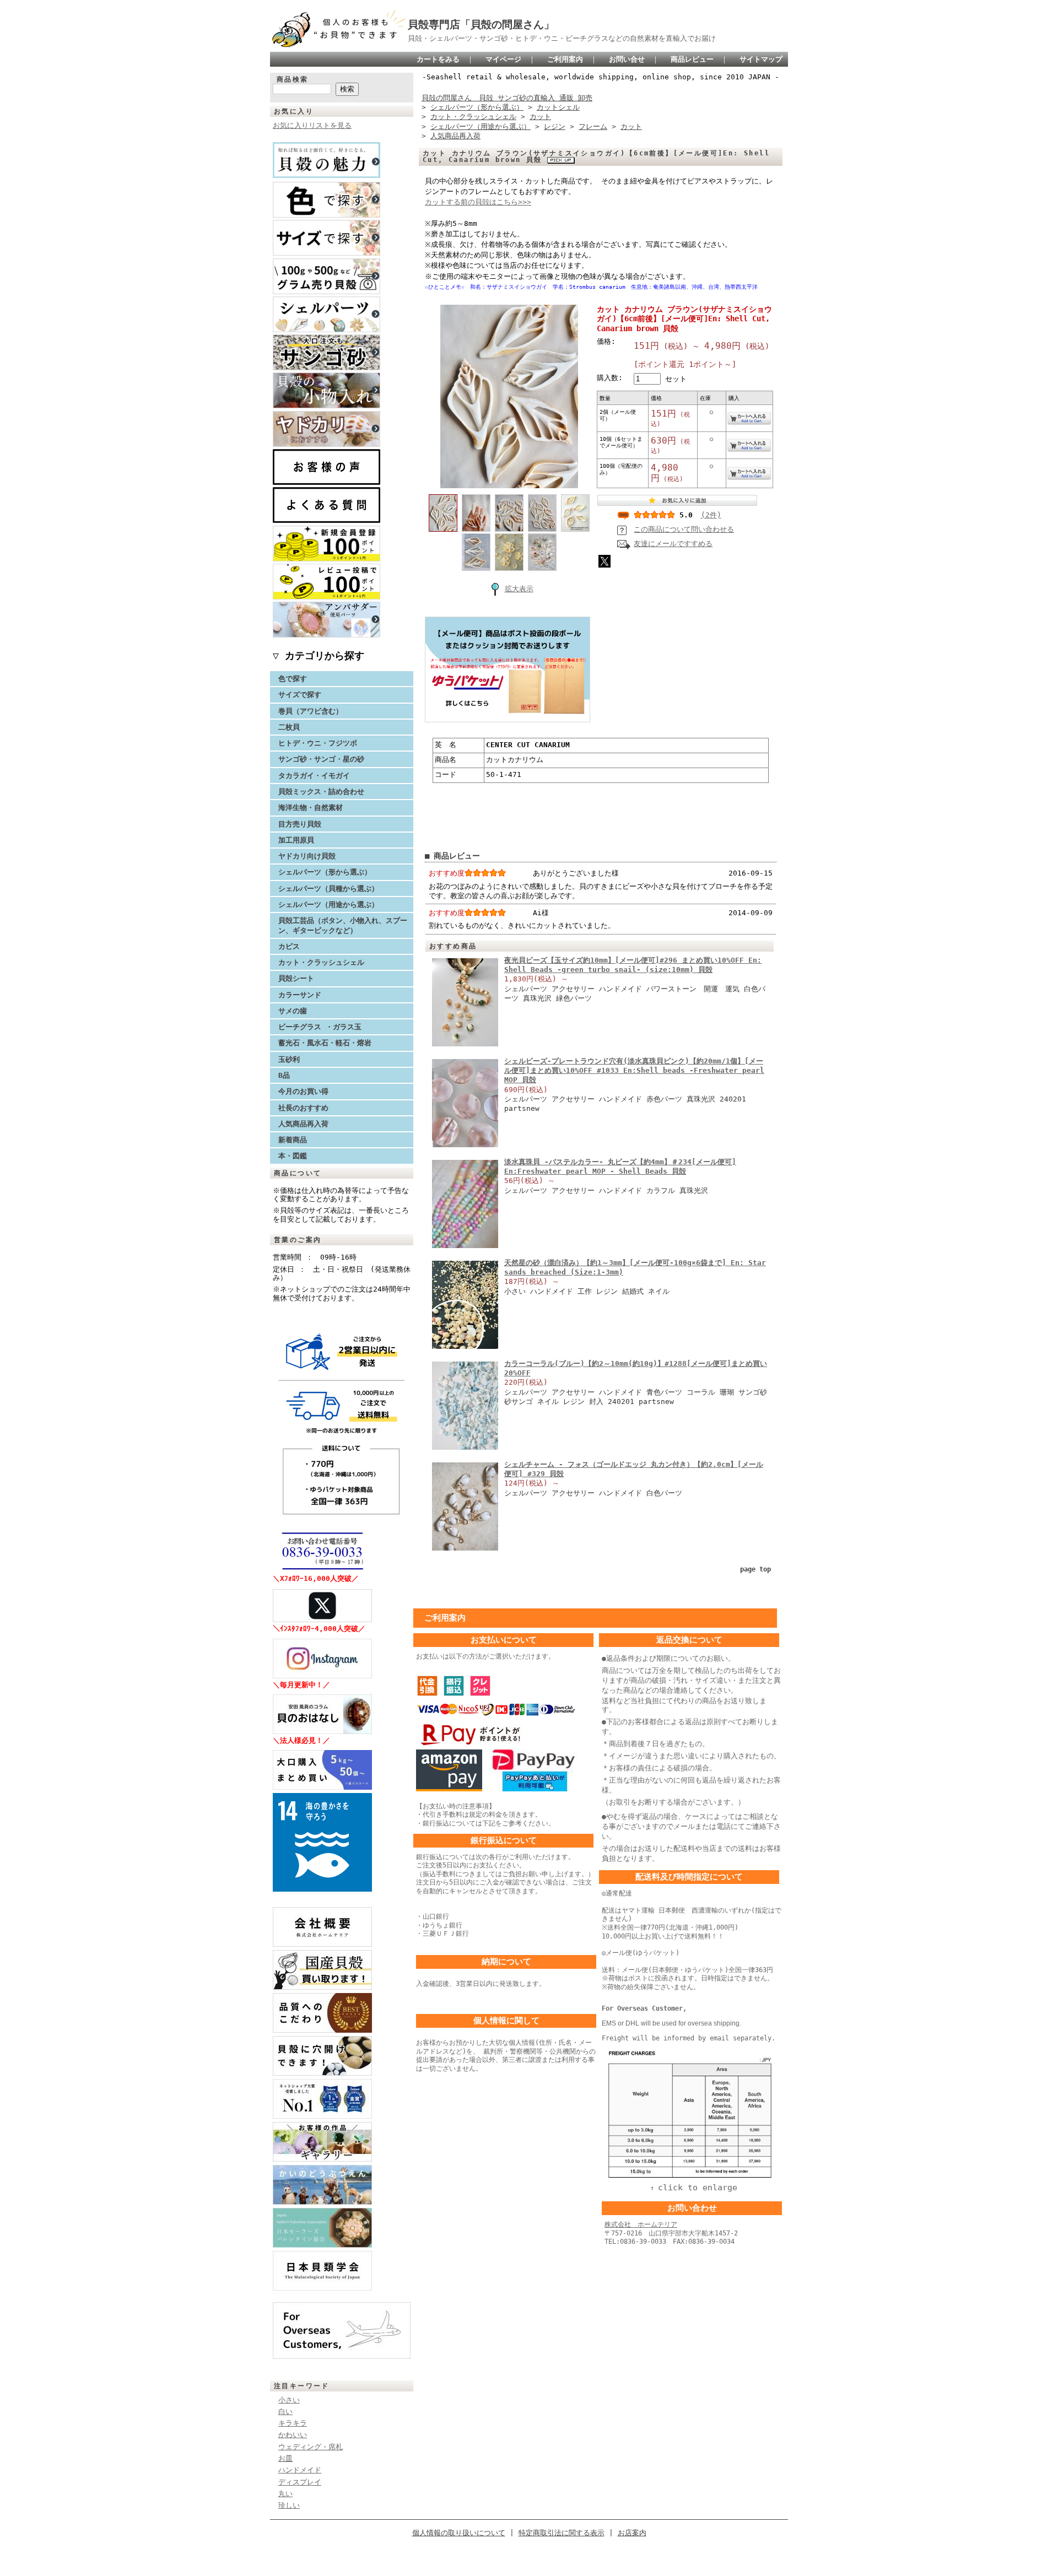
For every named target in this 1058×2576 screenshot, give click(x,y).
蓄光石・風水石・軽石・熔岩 (325, 1043)
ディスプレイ (300, 2482)
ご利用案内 (565, 59)
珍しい (289, 2505)
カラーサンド (300, 995)
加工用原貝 (296, 840)
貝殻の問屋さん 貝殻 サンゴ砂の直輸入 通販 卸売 (507, 98)
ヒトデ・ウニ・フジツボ (318, 743)
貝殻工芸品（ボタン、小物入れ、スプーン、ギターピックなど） (343, 925)
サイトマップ (761, 59)
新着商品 (293, 1140)
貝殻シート (300, 978)
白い (285, 2412)
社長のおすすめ (303, 1108)
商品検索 (293, 79)
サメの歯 (293, 1011)
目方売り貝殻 (300, 824)
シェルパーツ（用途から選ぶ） (328, 904)
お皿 (285, 2458)
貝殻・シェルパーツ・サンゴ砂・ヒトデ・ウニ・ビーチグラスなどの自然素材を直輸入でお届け (562, 38)
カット (540, 117)
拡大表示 (519, 589)
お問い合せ (627, 59)
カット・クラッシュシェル (321, 962)
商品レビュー (692, 59)
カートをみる (438, 59)
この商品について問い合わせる (684, 529)
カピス (289, 946)
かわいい (293, 2435)
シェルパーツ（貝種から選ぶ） (328, 889)
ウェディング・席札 (311, 2447)
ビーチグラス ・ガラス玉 (320, 1027)
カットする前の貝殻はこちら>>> (478, 202)
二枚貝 (289, 727)
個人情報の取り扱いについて (459, 2533)
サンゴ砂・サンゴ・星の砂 (321, 759)
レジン (555, 126)
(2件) (711, 515)
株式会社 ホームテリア (641, 2224)
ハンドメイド (300, 2470)
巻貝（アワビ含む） (311, 711)
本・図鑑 (293, 1156)
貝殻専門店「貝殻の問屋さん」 (481, 25)
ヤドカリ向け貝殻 (307, 856)
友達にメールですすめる (673, 544)
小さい (289, 2400)
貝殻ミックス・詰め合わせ (321, 792)
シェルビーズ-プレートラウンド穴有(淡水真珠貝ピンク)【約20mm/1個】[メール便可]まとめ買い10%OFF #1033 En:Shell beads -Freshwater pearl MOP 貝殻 (634, 1071)
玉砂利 (289, 1059)
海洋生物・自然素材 (311, 808)
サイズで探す (300, 695)
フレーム (593, 126)
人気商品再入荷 (303, 1124)
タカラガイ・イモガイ (314, 776)
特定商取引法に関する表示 (562, 2533)
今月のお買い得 (303, 1091)
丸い (285, 2494)
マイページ (503, 59)
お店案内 (632, 2533)
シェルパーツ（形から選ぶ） (325, 872)
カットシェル (558, 107)
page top (755, 1569)
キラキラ (293, 2423)
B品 (284, 1075)
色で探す (293, 679)
